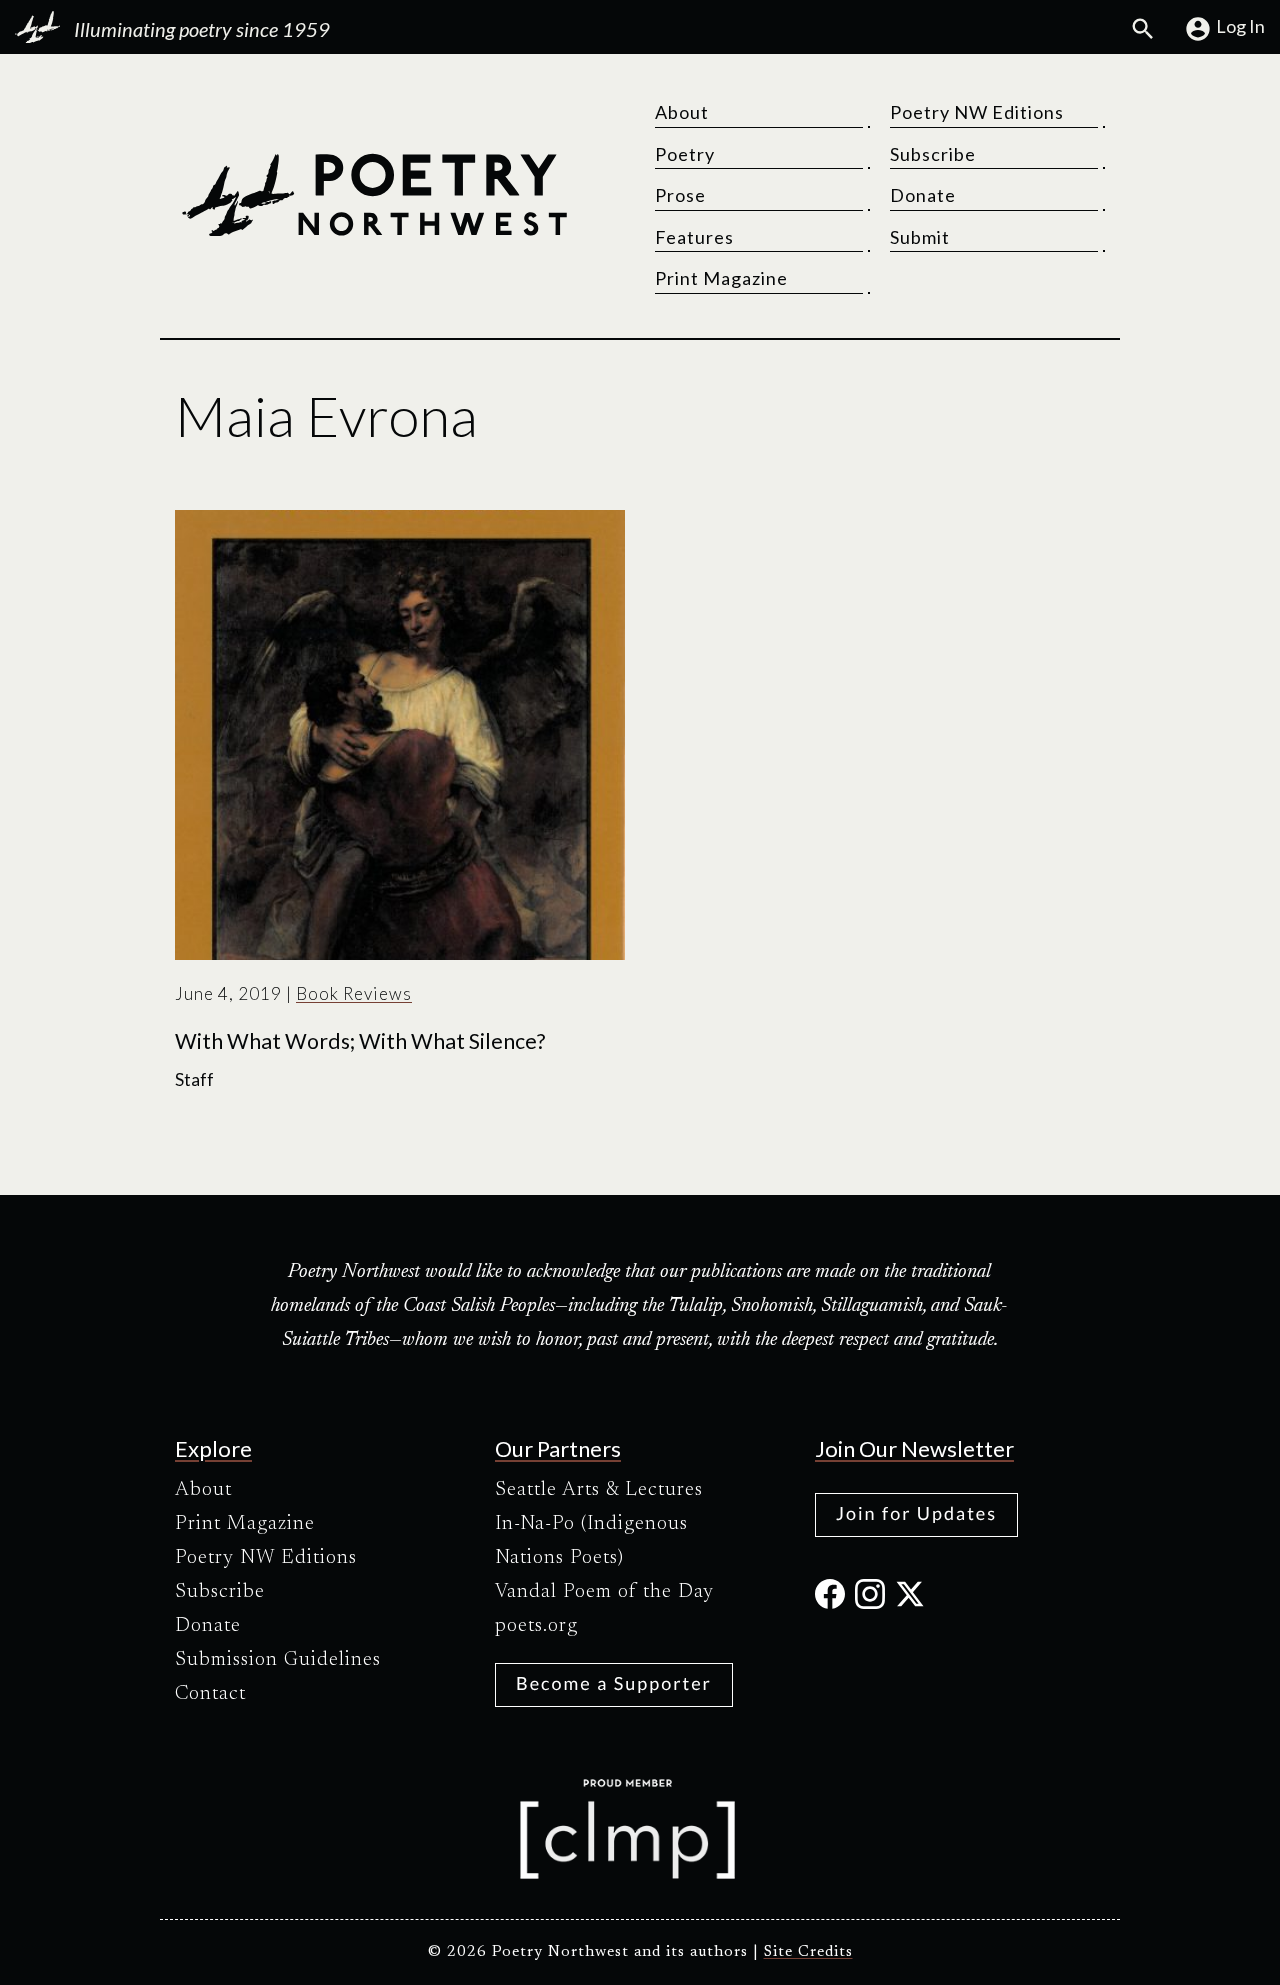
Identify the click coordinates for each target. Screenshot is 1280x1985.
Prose (680, 195)
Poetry (685, 154)
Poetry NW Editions (977, 112)
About (682, 112)
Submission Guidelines (278, 1660)
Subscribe (933, 154)
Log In (1240, 26)
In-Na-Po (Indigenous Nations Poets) (591, 1541)
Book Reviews (354, 993)
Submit (920, 237)
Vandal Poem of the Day (604, 1592)
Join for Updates (916, 1513)
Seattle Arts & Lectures (599, 1490)
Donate (923, 195)
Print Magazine (721, 278)
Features (694, 237)
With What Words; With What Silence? (360, 1041)
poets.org (536, 1626)
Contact (210, 1694)
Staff (194, 1079)
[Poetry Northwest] (374, 195)
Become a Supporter (614, 1683)
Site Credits (808, 1952)
